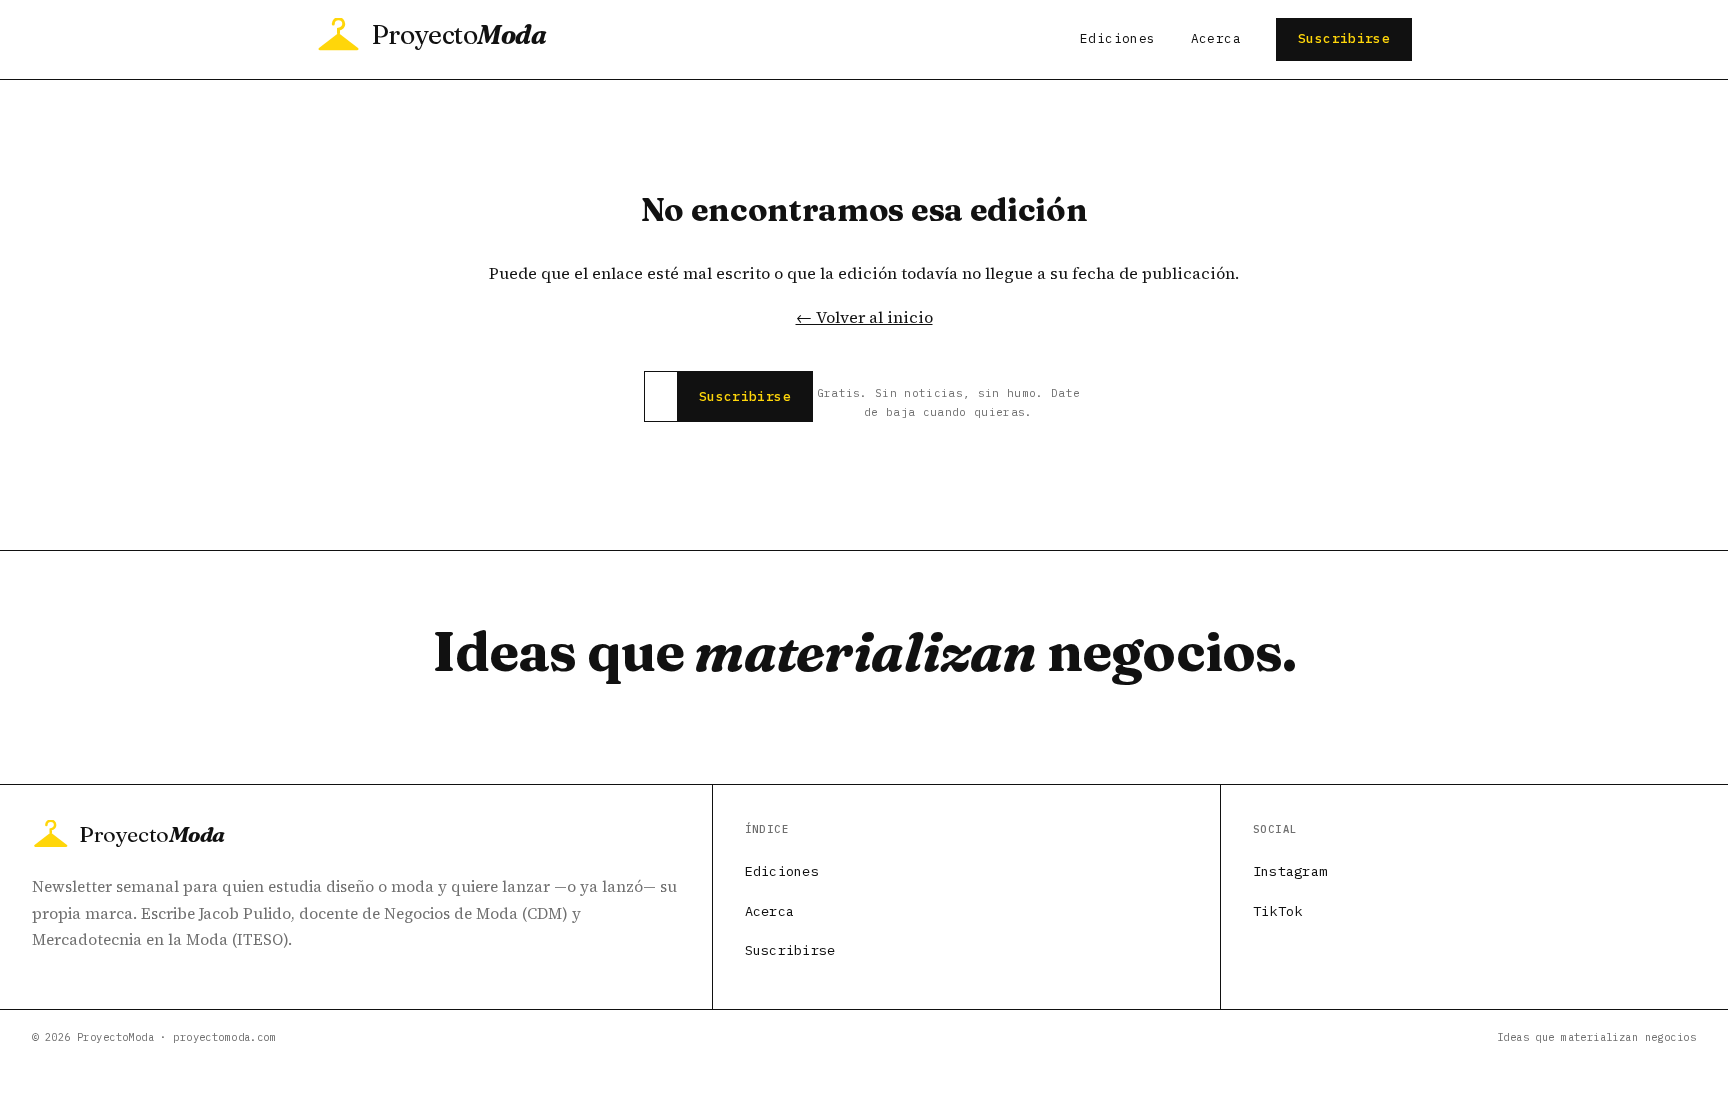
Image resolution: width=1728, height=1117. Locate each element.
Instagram (1290, 871)
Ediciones (1117, 38)
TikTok (1278, 911)
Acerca (1216, 38)
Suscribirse (1344, 38)
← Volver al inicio (864, 317)
